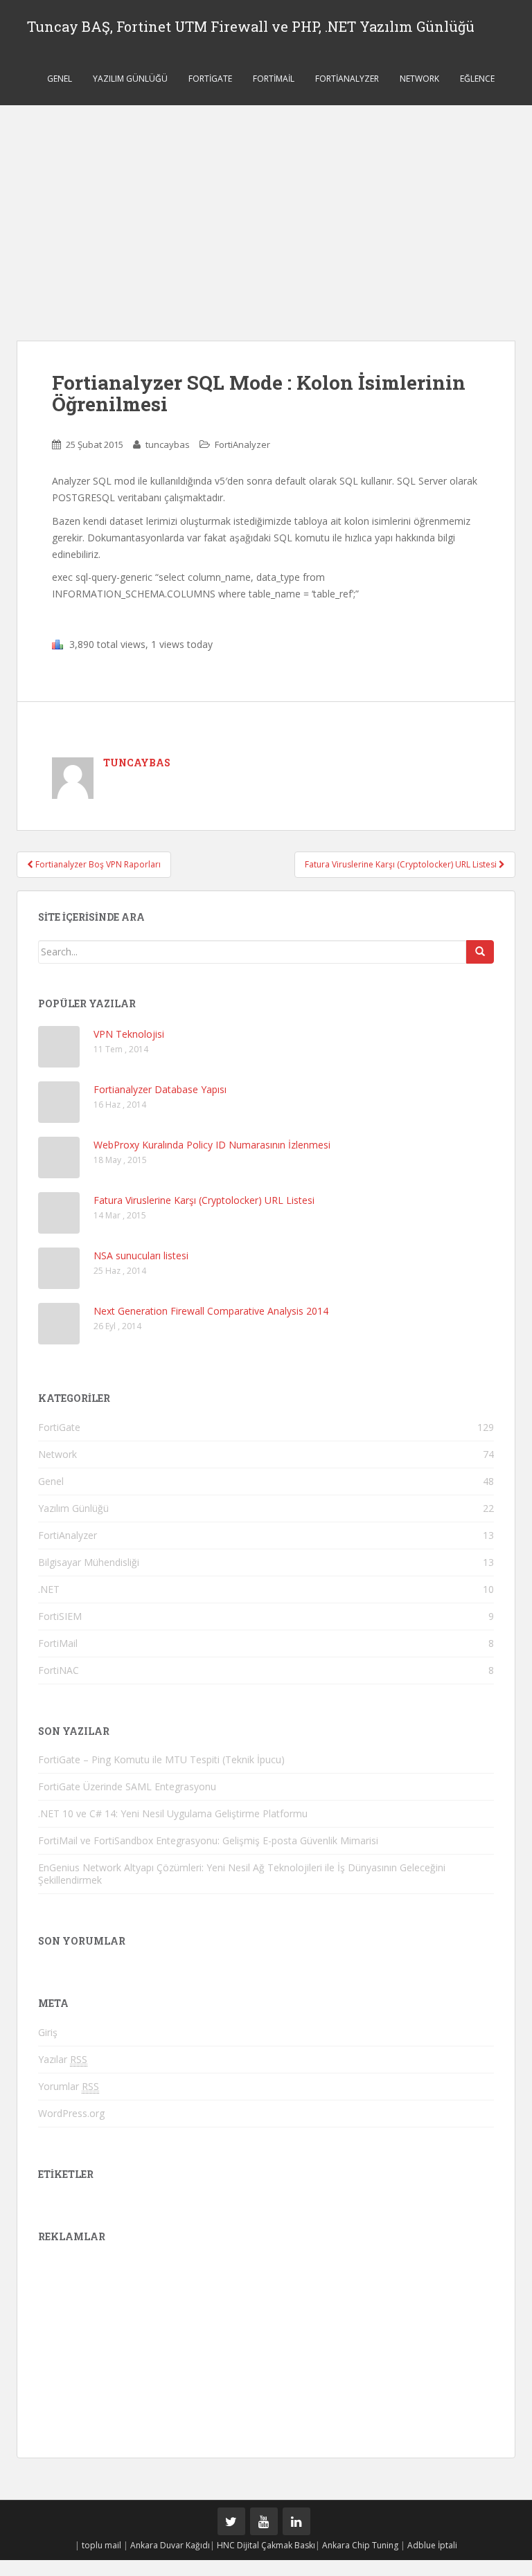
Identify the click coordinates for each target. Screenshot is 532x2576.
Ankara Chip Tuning (360, 2545)
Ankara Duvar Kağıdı (170, 2545)
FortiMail (274, 79)
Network (419, 79)
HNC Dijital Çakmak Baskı (266, 2545)
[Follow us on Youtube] (264, 2521)
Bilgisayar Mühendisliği (89, 1562)
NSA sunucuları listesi (141, 1255)
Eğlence (477, 79)
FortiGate (210, 79)
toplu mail (101, 2545)
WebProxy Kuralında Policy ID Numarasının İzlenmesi (212, 1145)
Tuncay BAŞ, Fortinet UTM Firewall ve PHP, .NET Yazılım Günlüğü (251, 26)
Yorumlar (69, 2086)
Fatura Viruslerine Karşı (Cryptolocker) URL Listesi (402, 864)
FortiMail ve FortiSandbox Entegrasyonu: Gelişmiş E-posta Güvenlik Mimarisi (208, 1840)
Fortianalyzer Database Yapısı (160, 1089)
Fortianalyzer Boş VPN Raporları (97, 864)
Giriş (48, 2032)
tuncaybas (168, 444)
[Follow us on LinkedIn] (296, 2521)
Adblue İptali (432, 2545)
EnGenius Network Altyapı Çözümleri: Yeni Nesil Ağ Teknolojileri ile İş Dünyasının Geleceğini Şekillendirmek (242, 1874)
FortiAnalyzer (347, 79)
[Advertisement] (266, 209)
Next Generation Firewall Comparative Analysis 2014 (211, 1311)
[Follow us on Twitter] (231, 2521)
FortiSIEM (60, 1616)
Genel (60, 79)
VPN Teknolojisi (129, 1034)
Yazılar (63, 2059)
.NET (49, 1589)
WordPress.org (71, 2113)
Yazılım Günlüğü (130, 79)
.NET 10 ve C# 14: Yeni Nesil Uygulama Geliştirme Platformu (173, 1813)
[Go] (480, 952)
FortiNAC (59, 1670)
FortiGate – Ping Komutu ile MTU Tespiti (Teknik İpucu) (161, 1759)
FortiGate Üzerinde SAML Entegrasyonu (127, 1786)
